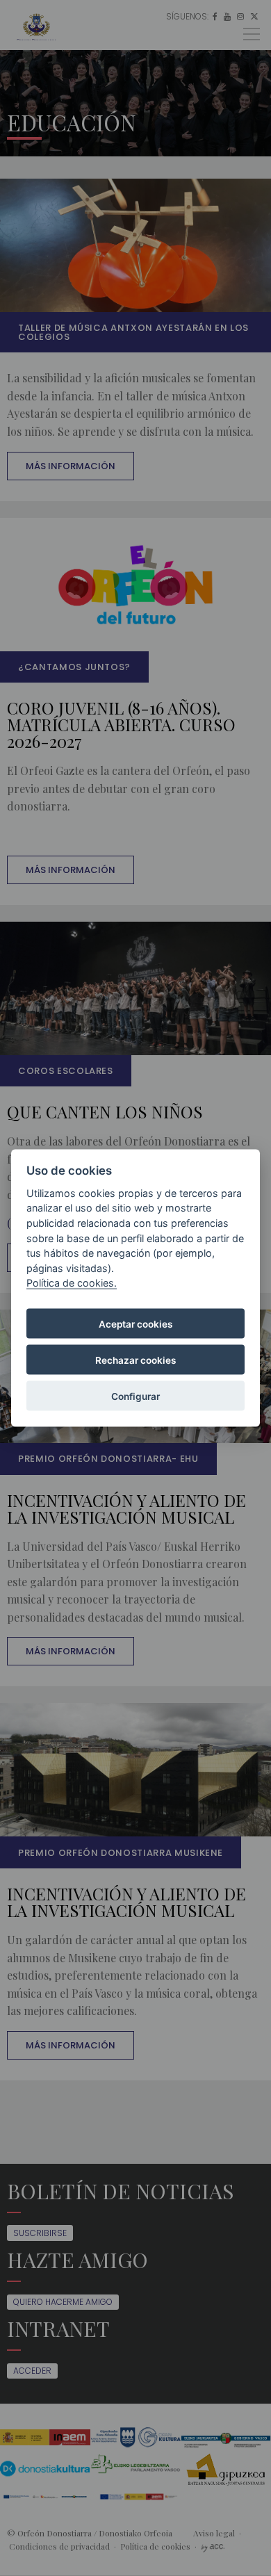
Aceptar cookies (135, 1323)
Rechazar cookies (135, 1360)
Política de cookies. (72, 1283)
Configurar (135, 1396)
